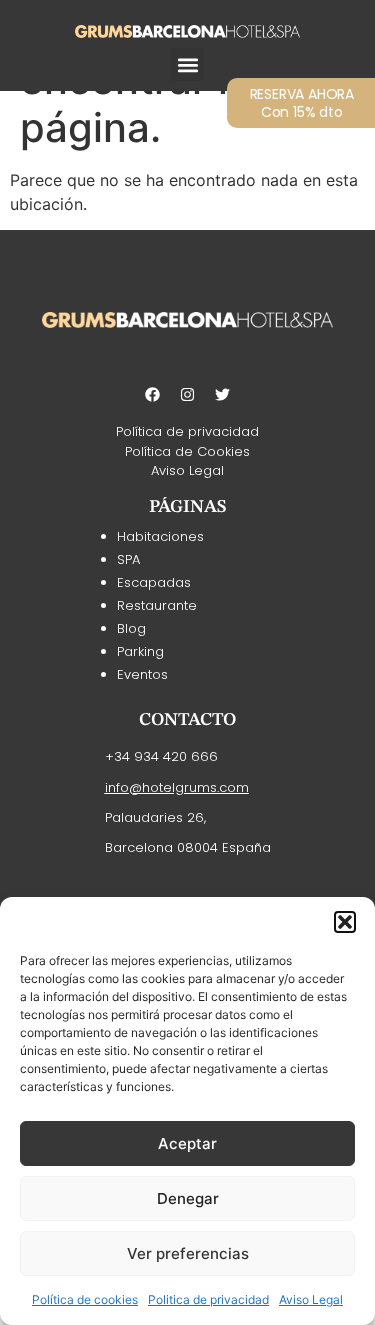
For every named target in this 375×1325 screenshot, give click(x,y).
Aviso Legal (311, 1299)
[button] (345, 922)
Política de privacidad (187, 431)
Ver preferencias (188, 1253)
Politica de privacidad (208, 1299)
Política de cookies (85, 1299)
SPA (128, 559)
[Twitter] (223, 394)
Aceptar (187, 1143)
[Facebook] (153, 394)
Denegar (188, 1198)
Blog (131, 628)
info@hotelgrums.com (177, 787)
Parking (140, 651)
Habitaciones (160, 536)
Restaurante (157, 605)
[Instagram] (188, 394)
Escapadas (154, 582)
